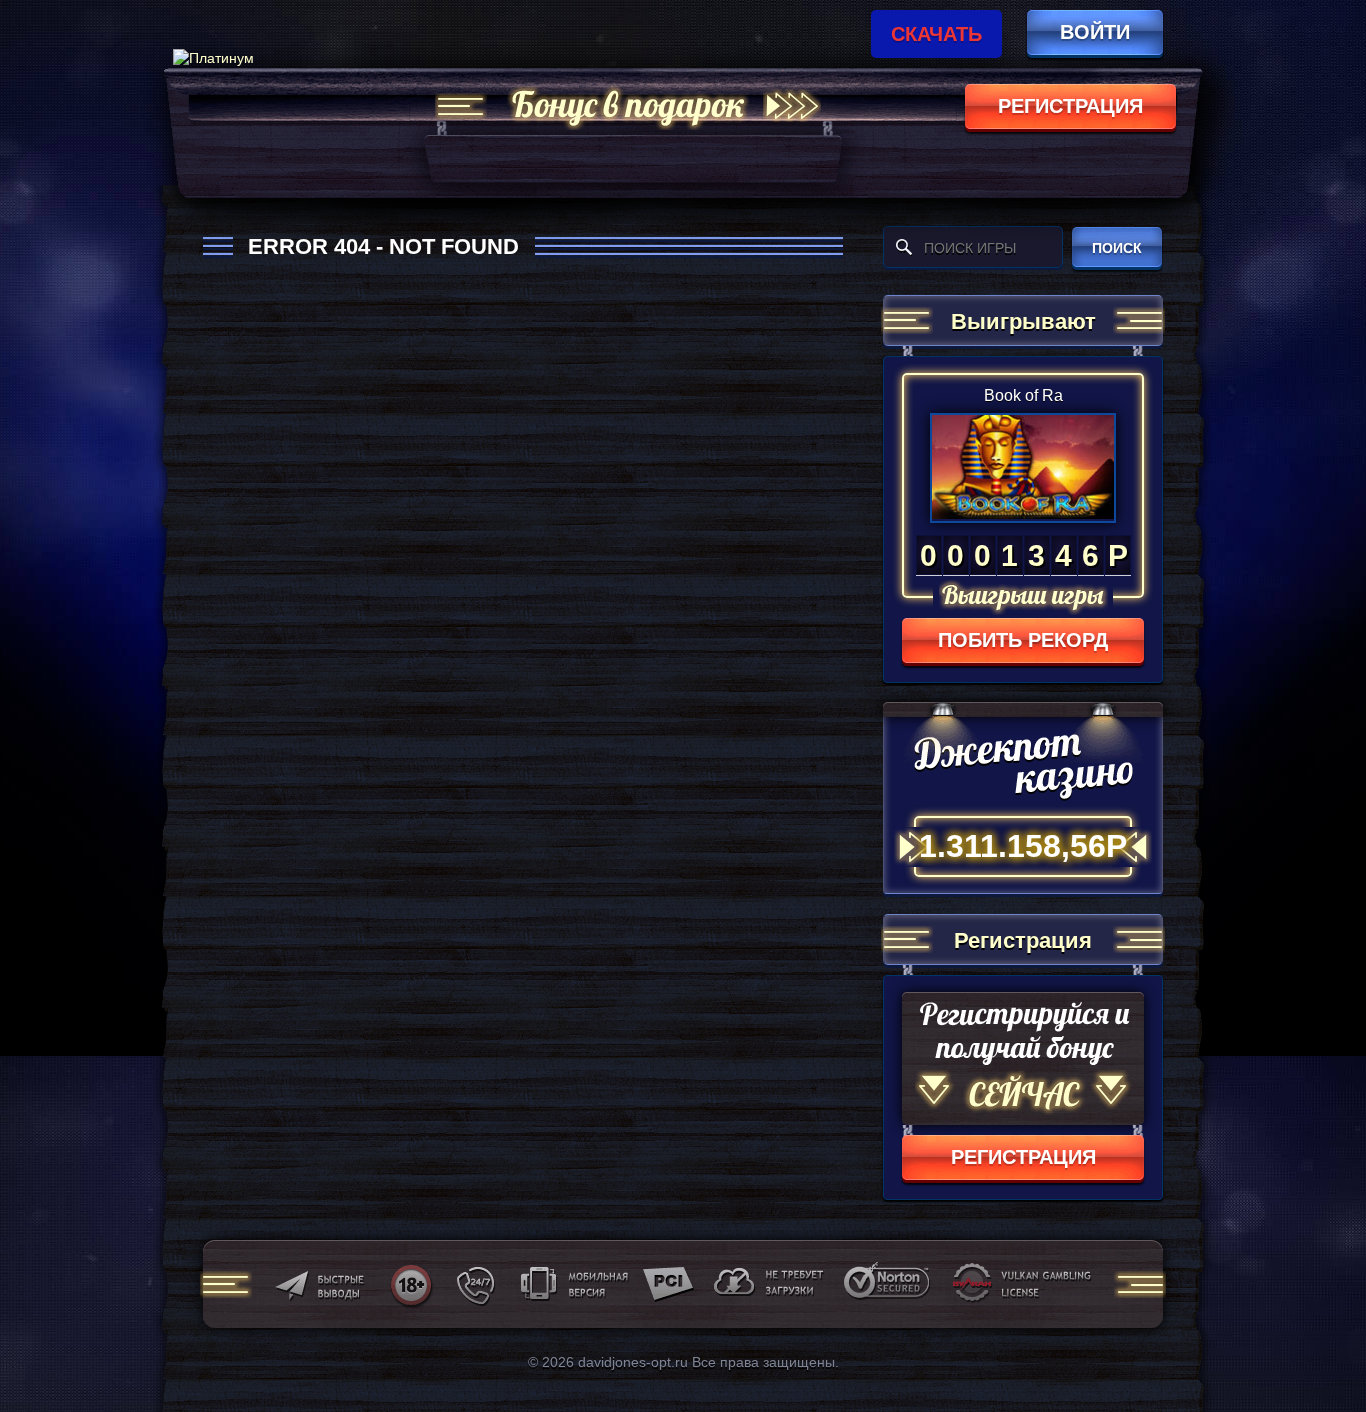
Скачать (936, 34)
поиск (1117, 248)
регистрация (1070, 106)
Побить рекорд (1023, 640)
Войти (1095, 32)
